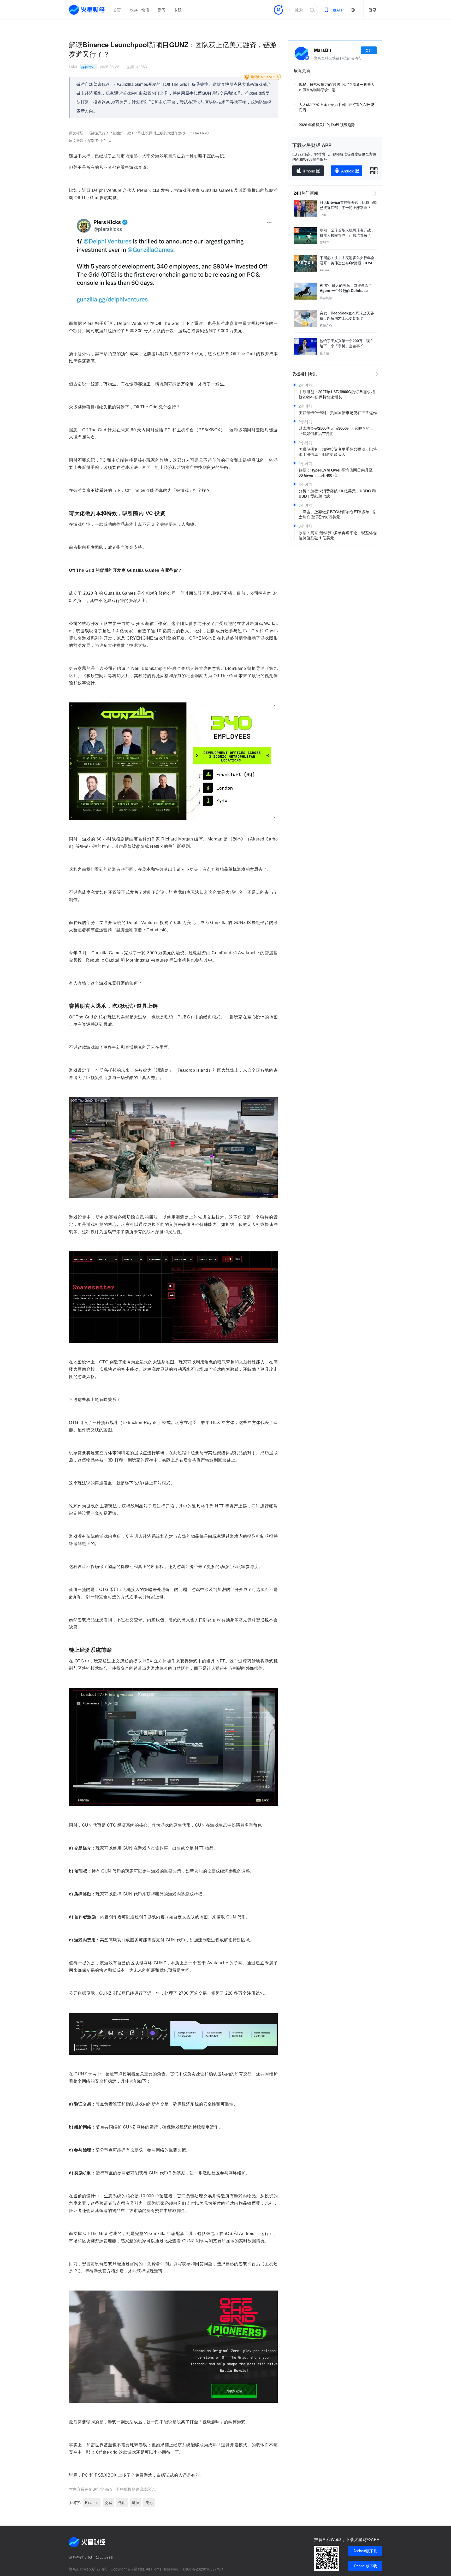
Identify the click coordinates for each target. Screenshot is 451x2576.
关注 (369, 50)
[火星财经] (87, 10)
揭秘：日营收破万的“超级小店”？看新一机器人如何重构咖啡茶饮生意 (337, 87)
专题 (178, 10)
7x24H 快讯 (139, 10)
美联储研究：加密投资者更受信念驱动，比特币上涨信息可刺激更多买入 (338, 452)
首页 (117, 10)
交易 (108, 2502)
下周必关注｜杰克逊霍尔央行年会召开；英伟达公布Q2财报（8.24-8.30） (347, 260)
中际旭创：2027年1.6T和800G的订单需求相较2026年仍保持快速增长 (337, 394)
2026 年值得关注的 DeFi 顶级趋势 (327, 124)
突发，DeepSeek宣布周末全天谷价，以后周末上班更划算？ (347, 315)
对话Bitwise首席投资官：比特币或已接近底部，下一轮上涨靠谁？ (348, 205)
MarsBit (323, 50)
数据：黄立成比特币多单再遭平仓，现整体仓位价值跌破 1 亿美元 (338, 535)
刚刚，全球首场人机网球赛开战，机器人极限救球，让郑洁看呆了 (347, 232)
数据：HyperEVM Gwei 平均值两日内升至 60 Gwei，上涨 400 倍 (336, 473)
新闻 (162, 10)
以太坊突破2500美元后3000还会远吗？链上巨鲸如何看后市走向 (336, 431)
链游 (135, 2502)
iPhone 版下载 (365, 2566)
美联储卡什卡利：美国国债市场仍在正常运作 (338, 413)
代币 (122, 2502)
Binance (92, 2502)
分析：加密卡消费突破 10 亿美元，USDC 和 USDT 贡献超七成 (337, 493)
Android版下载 (365, 2551)
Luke (73, 67)
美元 (149, 2502)
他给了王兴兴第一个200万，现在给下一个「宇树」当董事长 (347, 343)
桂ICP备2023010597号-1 (203, 2569)
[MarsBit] (301, 53)
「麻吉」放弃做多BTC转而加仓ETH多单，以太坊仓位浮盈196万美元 (338, 514)
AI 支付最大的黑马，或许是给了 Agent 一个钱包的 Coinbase (346, 288)
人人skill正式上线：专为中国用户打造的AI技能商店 (336, 107)
